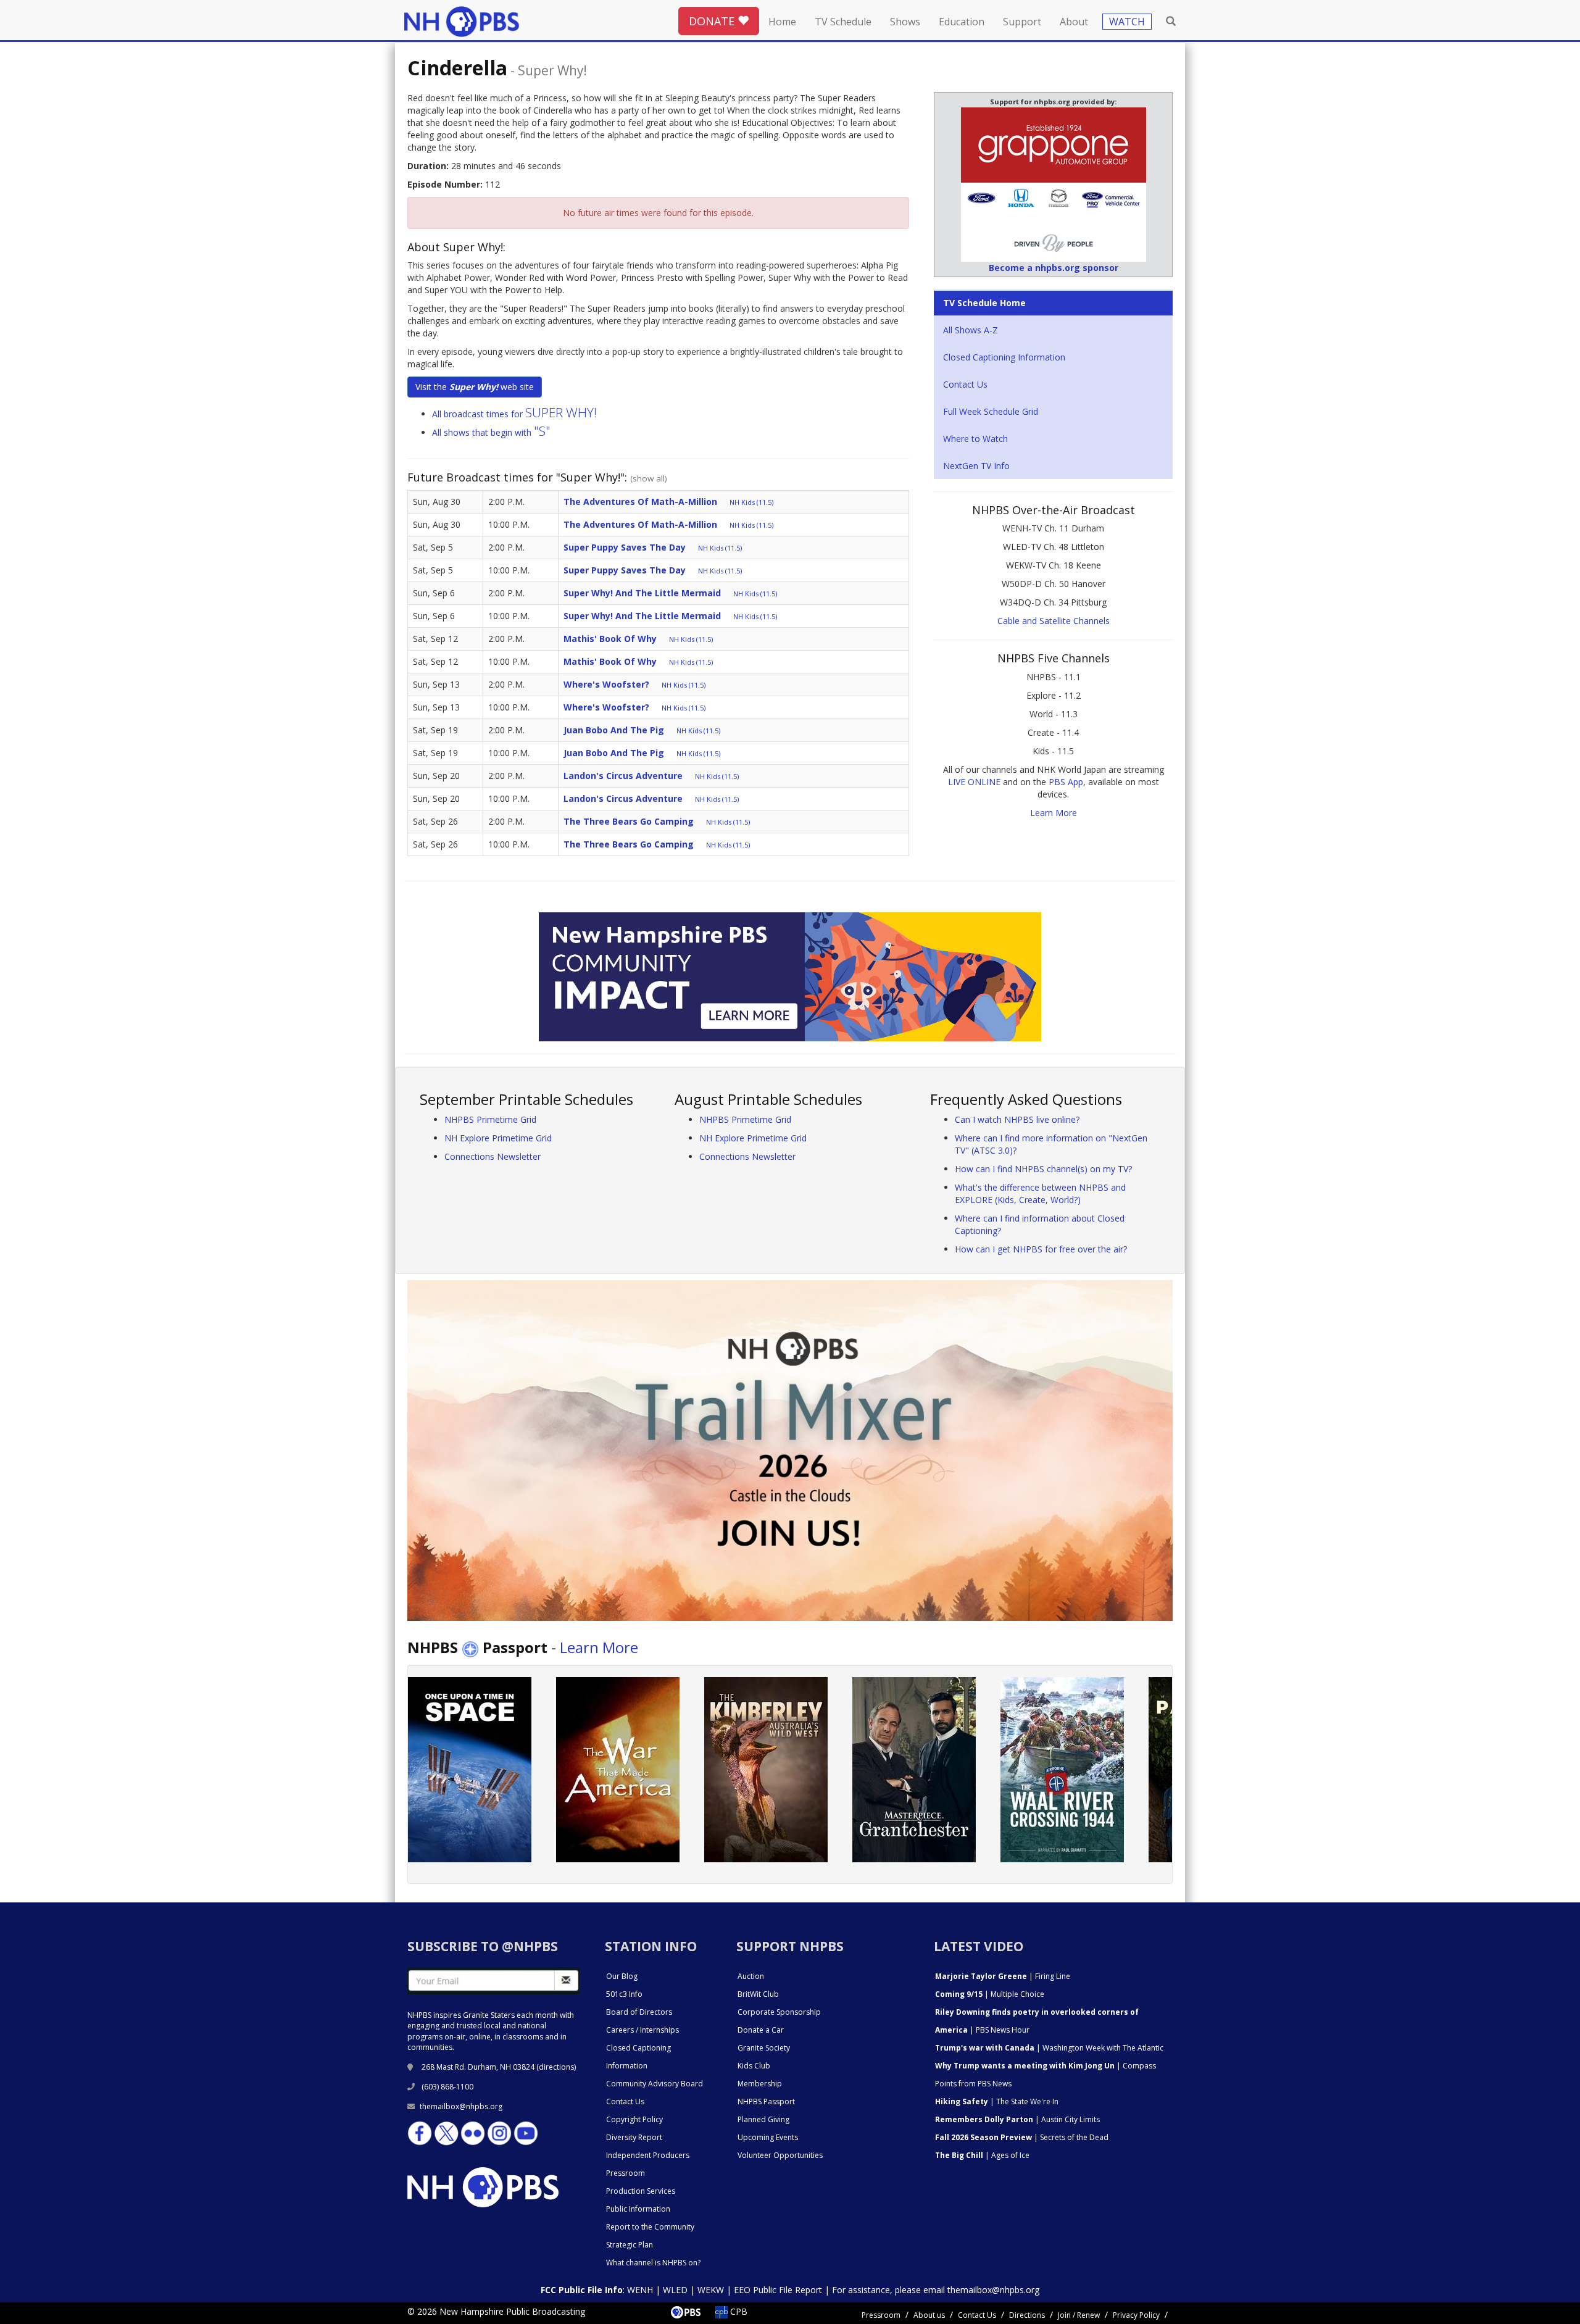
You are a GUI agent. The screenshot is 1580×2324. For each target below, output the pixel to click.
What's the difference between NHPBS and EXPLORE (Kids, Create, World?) (1040, 1193)
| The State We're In (997, 2101)
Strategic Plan (630, 2245)
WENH (640, 2290)
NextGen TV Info (976, 466)
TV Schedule (843, 22)
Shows (905, 22)
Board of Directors (639, 2012)
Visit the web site (475, 387)
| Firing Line (1003, 1976)
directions (556, 2067)
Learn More (1054, 813)
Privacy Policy (1136, 2315)
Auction (751, 1976)
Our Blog (622, 1976)
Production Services (641, 2191)
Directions (1027, 2315)
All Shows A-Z (971, 330)
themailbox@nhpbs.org (461, 2106)
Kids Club (754, 2066)
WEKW (711, 2290)
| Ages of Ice (982, 2155)
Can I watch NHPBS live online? (1017, 1119)
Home (782, 22)
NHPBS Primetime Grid (490, 1119)
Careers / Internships (642, 2030)
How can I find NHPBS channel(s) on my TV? (1043, 1169)
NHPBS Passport (766, 2101)
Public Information (638, 2209)
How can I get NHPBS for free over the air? (1041, 1249)
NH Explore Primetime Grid (498, 1138)
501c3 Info (624, 1994)
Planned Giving (763, 2119)
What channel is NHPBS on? (653, 2263)
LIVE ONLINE (974, 782)
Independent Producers (648, 2155)
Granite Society (764, 2048)
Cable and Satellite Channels (1054, 621)
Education (962, 22)
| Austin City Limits (1017, 2119)
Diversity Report (634, 2137)
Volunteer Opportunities (780, 2155)
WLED (675, 2290)
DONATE (713, 21)
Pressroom (626, 2173)
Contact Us (965, 384)
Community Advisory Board (655, 2084)
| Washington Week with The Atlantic (1049, 2048)
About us (929, 2315)
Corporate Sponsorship (779, 2012)
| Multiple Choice (990, 1994)
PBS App (1066, 782)
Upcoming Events (768, 2137)
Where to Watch (975, 439)
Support (1022, 22)
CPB (738, 2311)
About (1074, 22)
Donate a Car (761, 2030)
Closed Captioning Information (1004, 357)
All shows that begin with (491, 432)
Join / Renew (1079, 2315)
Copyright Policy (634, 2119)
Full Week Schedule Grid (991, 411)
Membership (760, 2084)
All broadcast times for (514, 414)
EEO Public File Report (778, 2290)
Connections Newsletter (493, 1156)
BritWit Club (758, 1994)
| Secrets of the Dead (1022, 2137)
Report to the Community (650, 2227)
